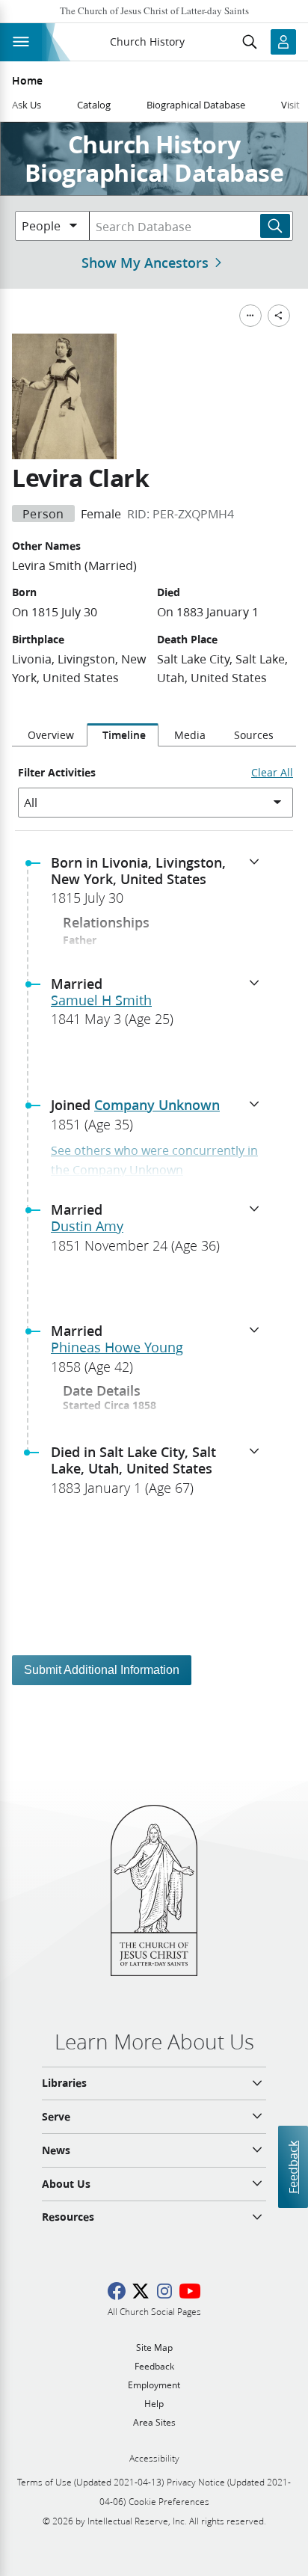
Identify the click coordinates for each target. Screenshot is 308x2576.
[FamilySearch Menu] (250, 316)
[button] (160, 885)
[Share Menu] (279, 316)
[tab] (49, 735)
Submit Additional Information (102, 1670)
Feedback (293, 2167)
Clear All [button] (272, 773)
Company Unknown (157, 1105)
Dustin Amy (87, 1226)
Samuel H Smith (101, 1000)
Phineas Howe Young (117, 1347)
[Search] (275, 226)
